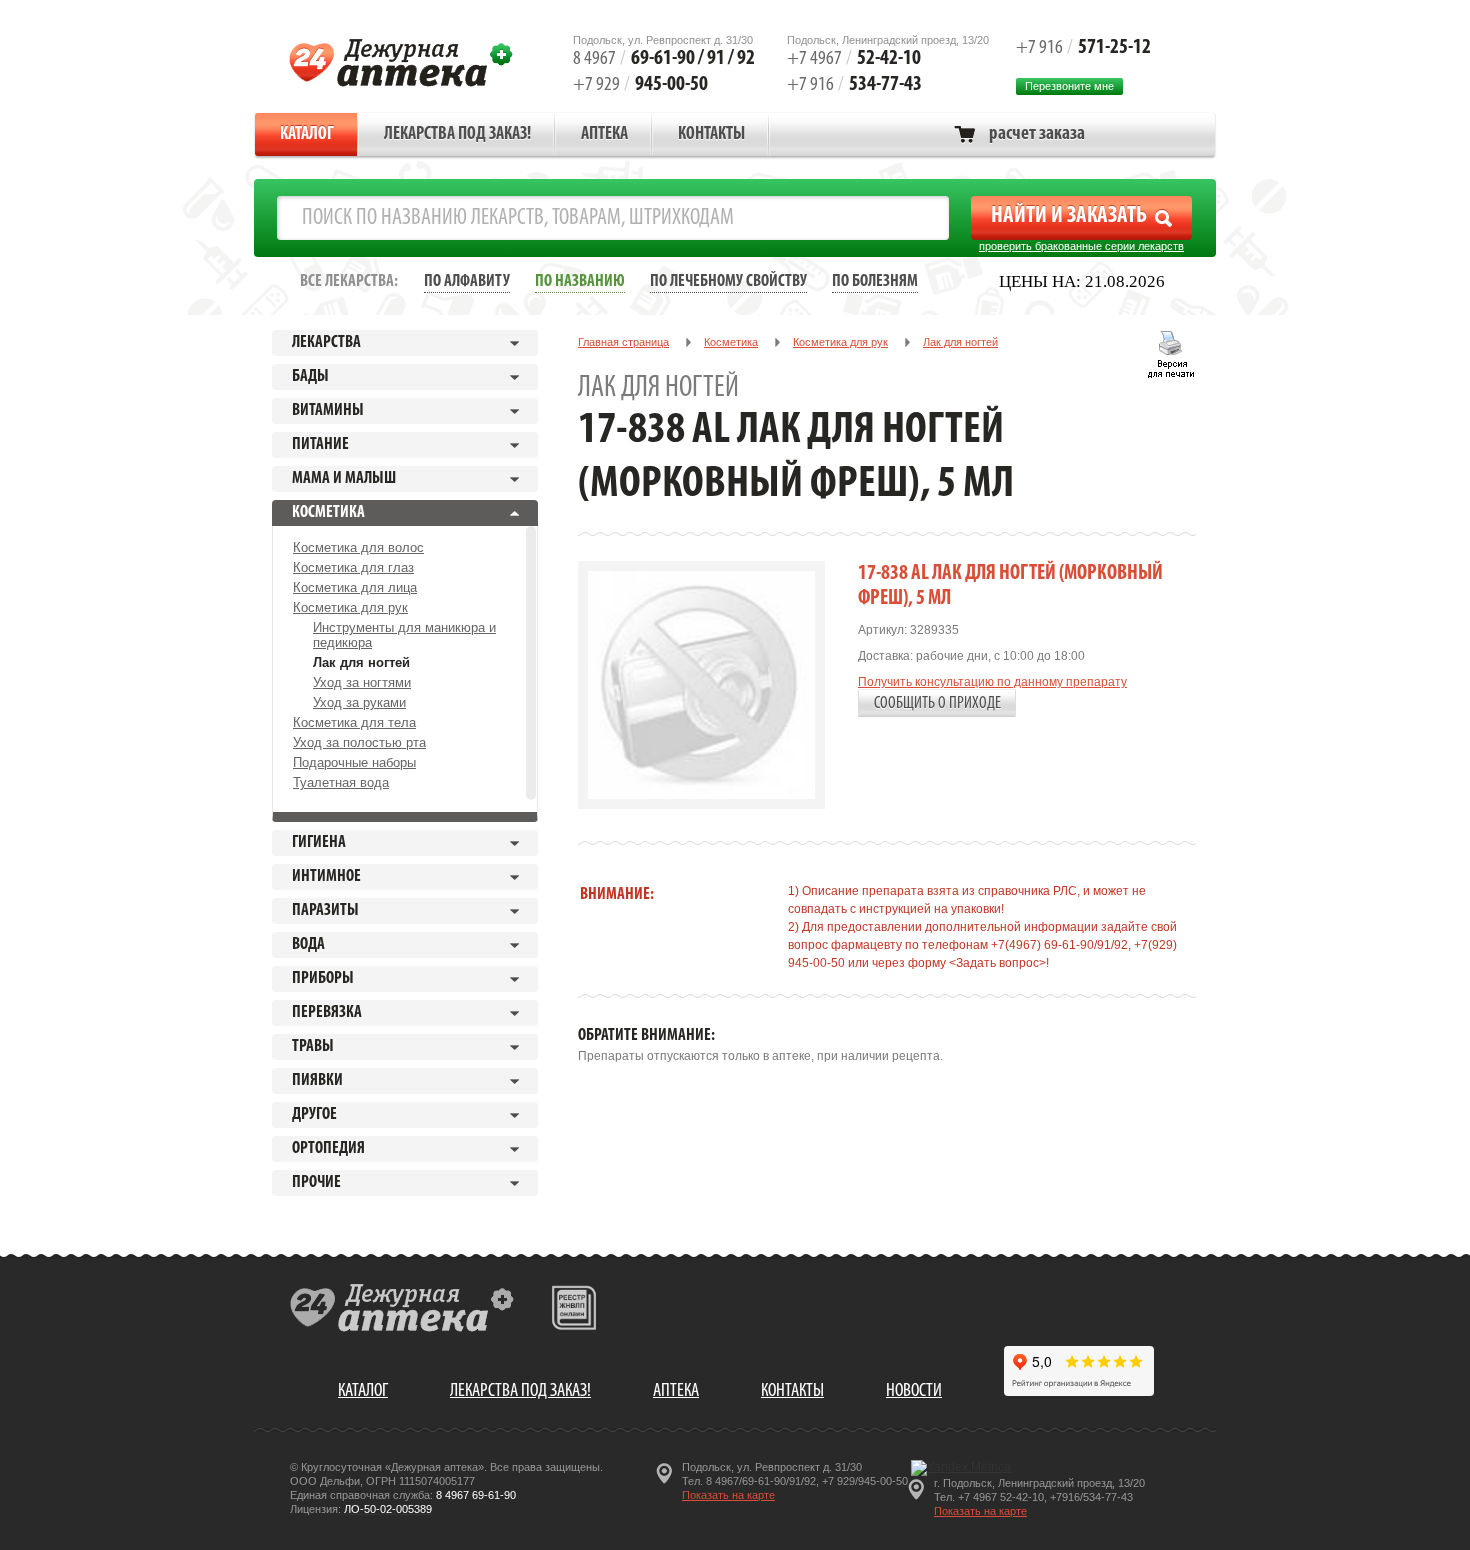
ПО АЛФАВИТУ (467, 281)
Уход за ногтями (362, 682)
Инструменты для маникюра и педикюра (404, 635)
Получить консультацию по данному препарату (992, 682)
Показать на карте (728, 1495)
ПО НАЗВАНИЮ (580, 281)
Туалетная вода (341, 782)
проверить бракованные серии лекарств (1081, 246)
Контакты (711, 135)
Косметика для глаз (353, 567)
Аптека (604, 135)
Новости (914, 1391)
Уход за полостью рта (359, 742)
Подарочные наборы (354, 762)
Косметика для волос (358, 547)
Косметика (731, 342)
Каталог (307, 135)
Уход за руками (359, 702)
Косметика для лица (355, 587)
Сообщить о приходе (937, 703)
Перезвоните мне (1069, 86)
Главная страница (623, 342)
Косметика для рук (350, 607)
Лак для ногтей (361, 662)
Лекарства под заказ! (457, 135)
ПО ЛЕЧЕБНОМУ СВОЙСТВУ (728, 281)
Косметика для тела (354, 722)
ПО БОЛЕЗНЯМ (875, 281)
